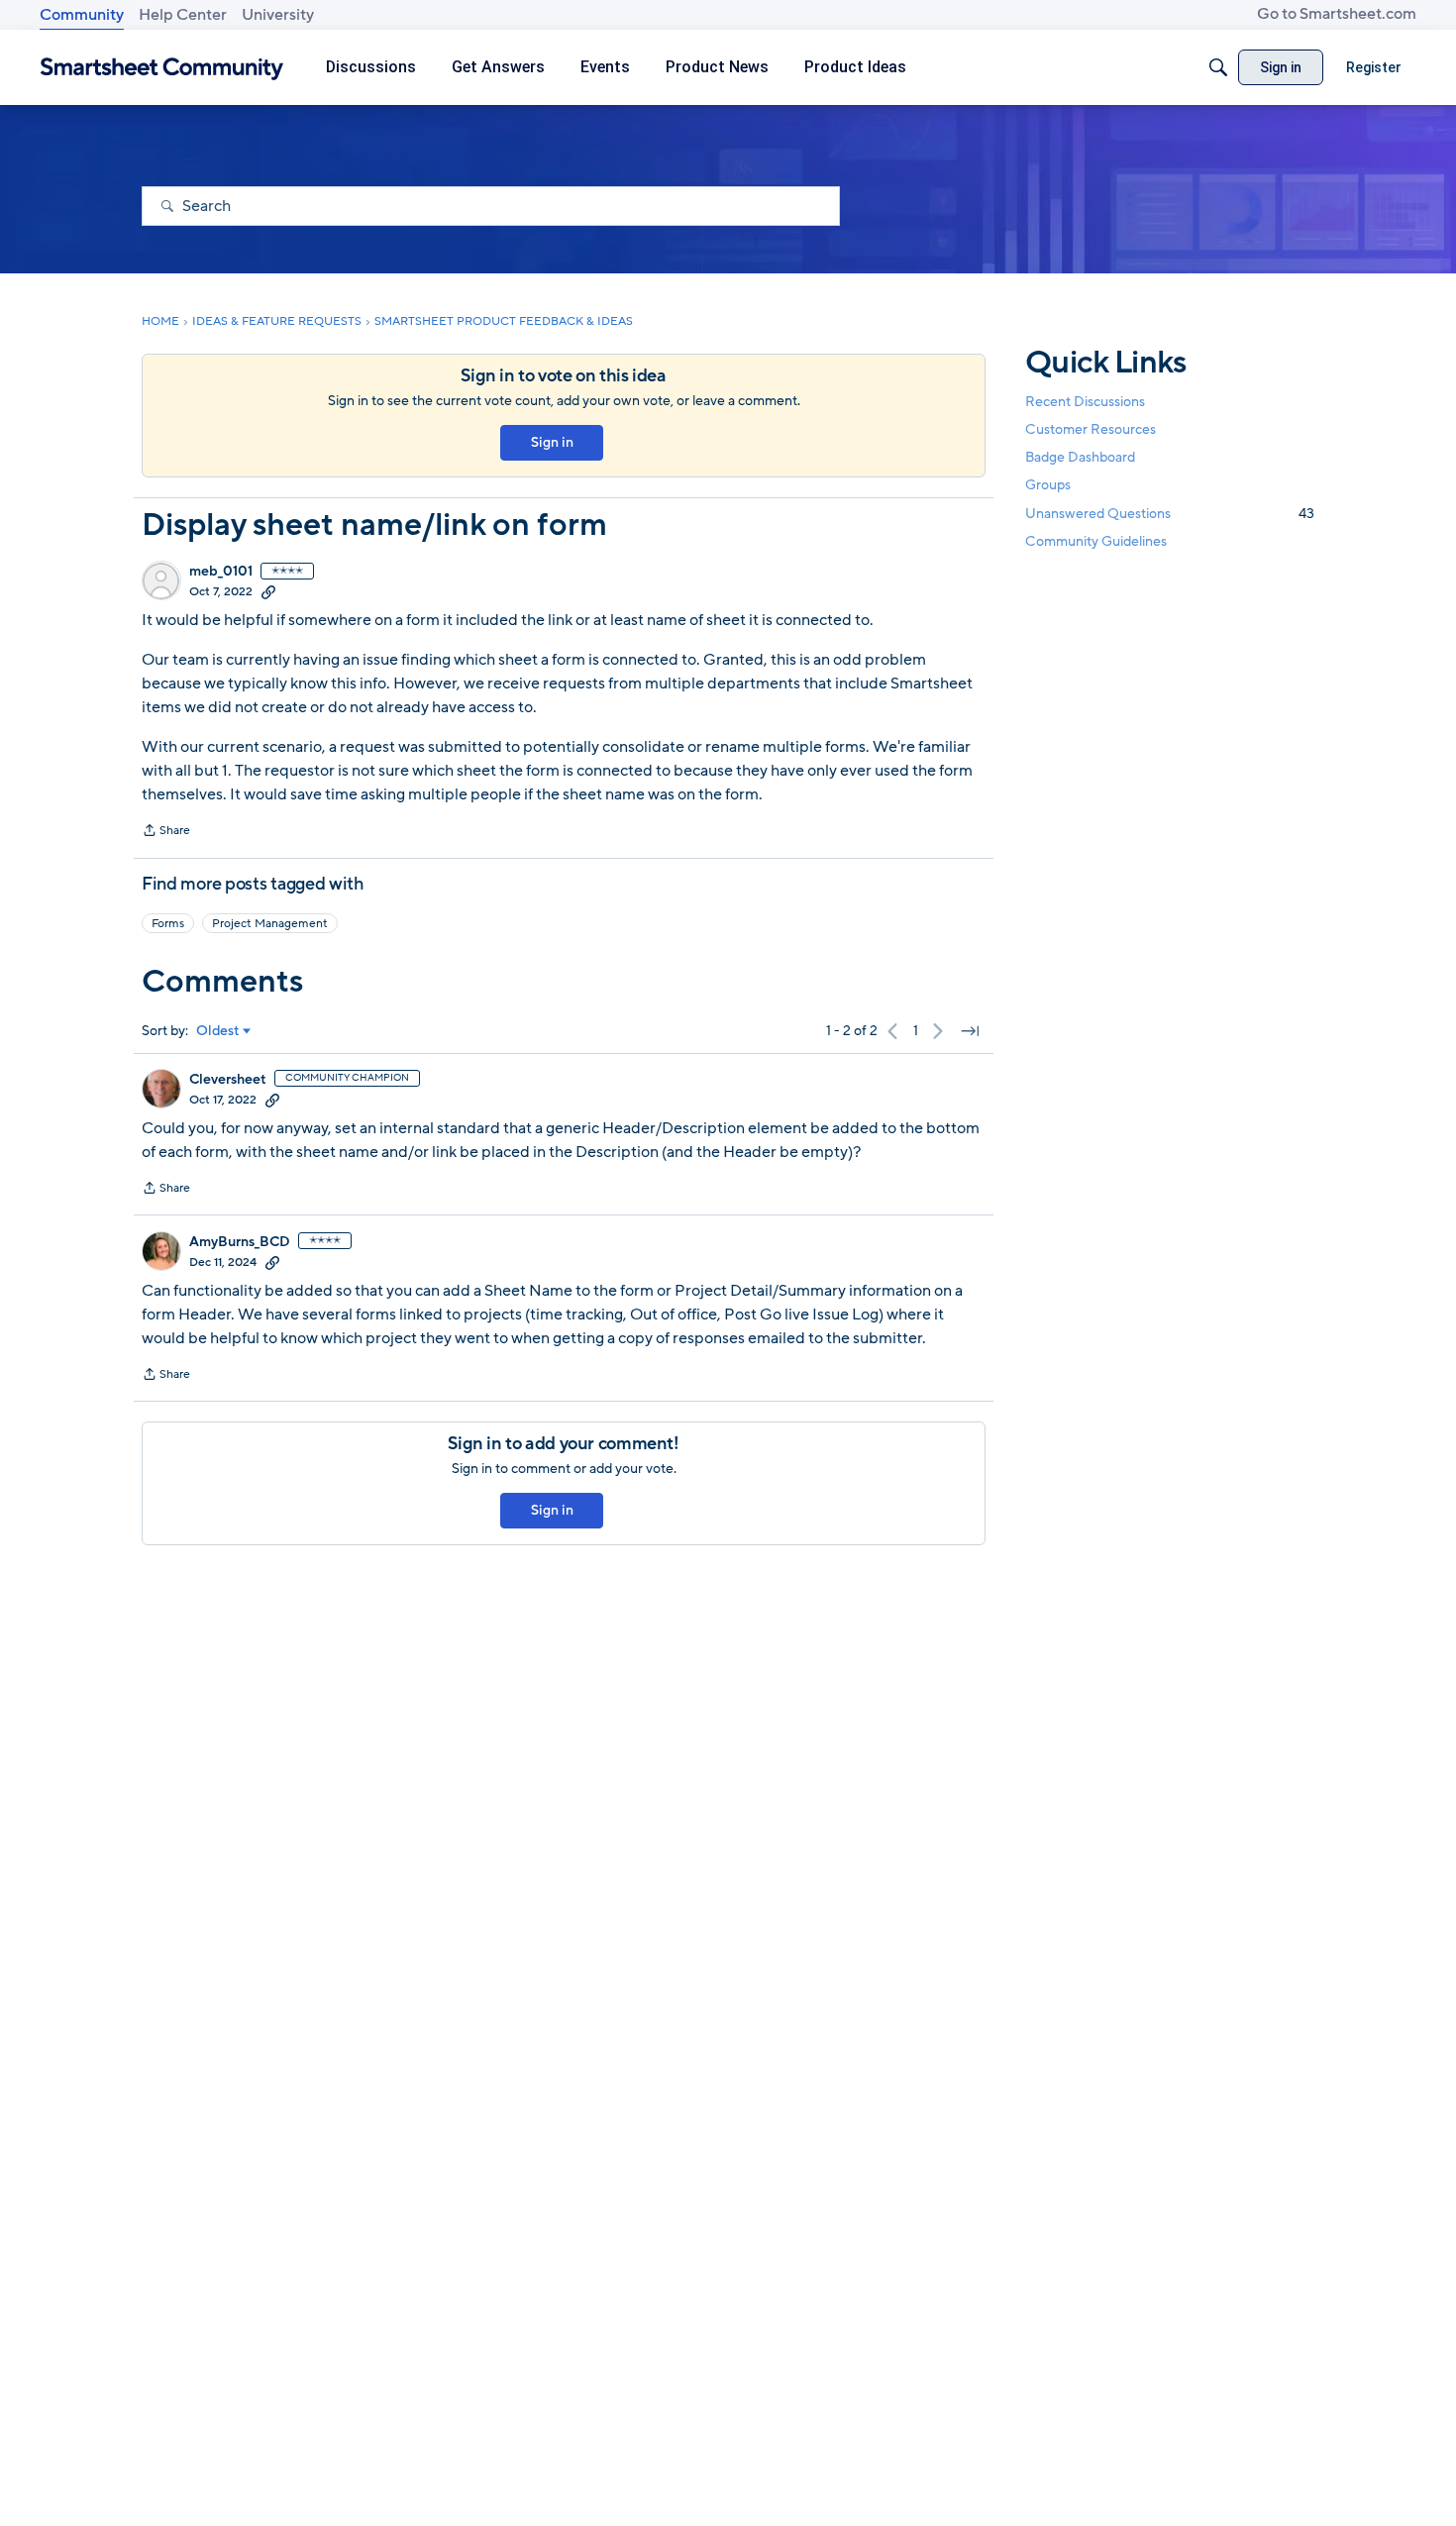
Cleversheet (228, 1080)
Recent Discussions (1085, 402)
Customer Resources (1091, 429)
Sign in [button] (552, 442)
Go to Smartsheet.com (1337, 14)
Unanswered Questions (1170, 514)
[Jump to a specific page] (970, 1031)
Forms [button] (168, 923)
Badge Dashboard (1080, 457)
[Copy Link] (268, 591)
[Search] (1218, 67)
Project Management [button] (270, 923)
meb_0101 (221, 572)
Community (82, 15)
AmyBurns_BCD (240, 1242)
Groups (1048, 486)
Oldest (218, 1031)
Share (166, 832)
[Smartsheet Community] (162, 68)
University (278, 15)
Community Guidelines (1096, 541)
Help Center (183, 15)
